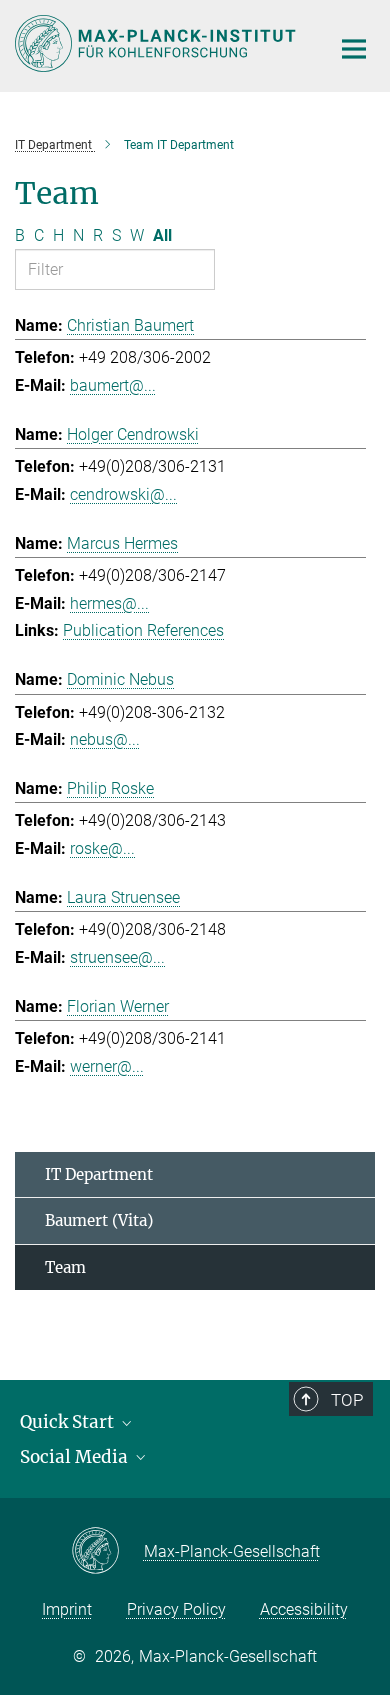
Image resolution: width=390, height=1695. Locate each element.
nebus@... (105, 739)
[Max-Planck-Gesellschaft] (107, 1552)
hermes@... (109, 603)
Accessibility (304, 1609)
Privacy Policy (176, 1609)
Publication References (143, 630)
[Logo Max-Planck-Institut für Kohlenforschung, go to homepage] (157, 43)
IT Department (99, 1174)
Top (347, 1400)
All (162, 235)
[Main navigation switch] (354, 49)
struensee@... (117, 957)
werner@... (107, 1066)
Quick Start (69, 1422)
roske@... (102, 848)
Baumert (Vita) (99, 1220)
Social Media (76, 1457)
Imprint (67, 1609)
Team (65, 1267)
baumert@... (113, 385)
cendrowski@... (123, 494)
